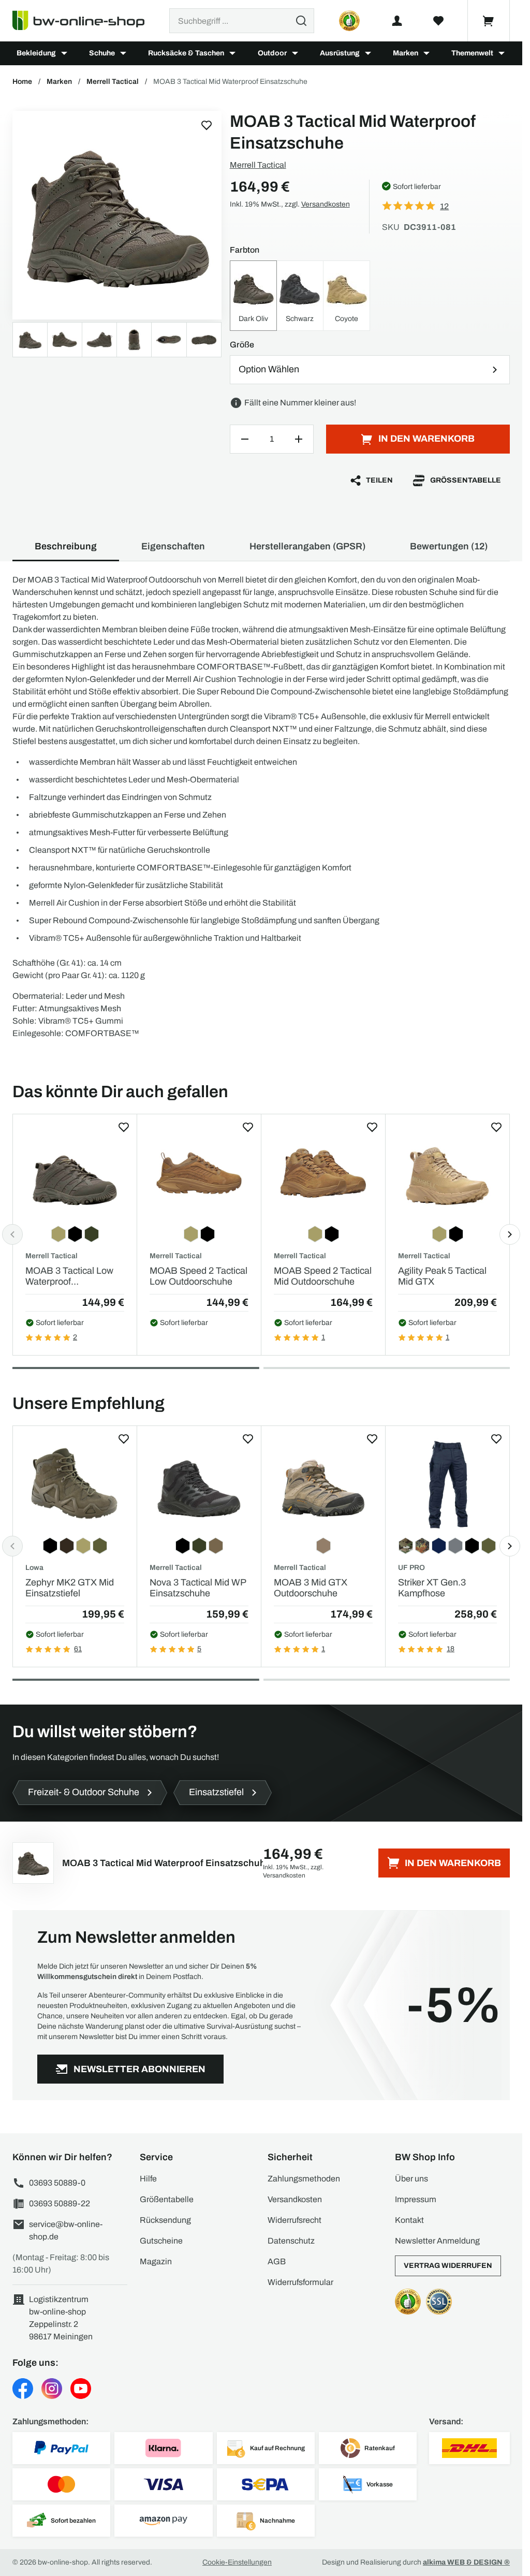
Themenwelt (472, 53)
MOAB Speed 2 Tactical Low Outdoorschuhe (198, 1276)
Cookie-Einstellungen (237, 2562)
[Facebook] (23, 2389)
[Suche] (301, 21)
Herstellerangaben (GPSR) (307, 546)
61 (78, 1649)
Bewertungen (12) (449, 546)
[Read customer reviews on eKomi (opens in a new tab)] (349, 21)
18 (451, 1649)
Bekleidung (36, 53)
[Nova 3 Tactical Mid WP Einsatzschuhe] (199, 1485)
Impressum (416, 2199)
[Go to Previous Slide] (12, 1234)
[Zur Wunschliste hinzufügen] (207, 125)
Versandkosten (326, 204)
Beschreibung (66, 546)
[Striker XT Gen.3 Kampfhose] (447, 1485)
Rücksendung (165, 2220)
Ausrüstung (340, 53)
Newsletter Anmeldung (437, 2241)
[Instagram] (52, 2389)
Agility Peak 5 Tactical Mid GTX (442, 1276)
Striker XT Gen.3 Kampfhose (432, 1588)
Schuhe (102, 53)
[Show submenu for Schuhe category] (123, 53)
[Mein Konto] (397, 21)
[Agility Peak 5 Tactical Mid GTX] (447, 1173)
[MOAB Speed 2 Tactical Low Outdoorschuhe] (199, 1173)
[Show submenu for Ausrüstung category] (368, 53)
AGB (277, 2261)
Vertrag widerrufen (448, 2266)
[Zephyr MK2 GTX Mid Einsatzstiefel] (75, 1485)
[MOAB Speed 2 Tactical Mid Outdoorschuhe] (323, 1173)
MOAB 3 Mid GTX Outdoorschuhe (311, 1588)
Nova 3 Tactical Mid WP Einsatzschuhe (198, 1588)
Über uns (411, 2179)
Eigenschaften (173, 546)
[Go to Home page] (85, 21)
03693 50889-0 (57, 2183)
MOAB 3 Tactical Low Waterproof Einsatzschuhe (69, 1277)
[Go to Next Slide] (510, 1234)
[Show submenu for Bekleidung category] (64, 53)
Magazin (156, 2261)
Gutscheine (161, 2241)
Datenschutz (291, 2241)
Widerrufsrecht (295, 2220)
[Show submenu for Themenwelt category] (502, 53)
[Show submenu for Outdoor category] (295, 53)
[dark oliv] (117, 215)
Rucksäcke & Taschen (186, 53)
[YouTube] (81, 2389)
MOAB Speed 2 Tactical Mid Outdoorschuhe (323, 1276)
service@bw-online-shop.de (66, 2230)
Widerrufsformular (300, 2282)
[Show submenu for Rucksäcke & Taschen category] (232, 53)
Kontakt (409, 2220)
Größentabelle (466, 480)
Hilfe (148, 2179)
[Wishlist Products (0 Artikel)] (438, 21)
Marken (406, 53)
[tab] (136, 1368)
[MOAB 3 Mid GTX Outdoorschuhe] (323, 1485)
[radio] (253, 296)
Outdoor (272, 53)
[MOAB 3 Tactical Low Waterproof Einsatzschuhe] (75, 1173)
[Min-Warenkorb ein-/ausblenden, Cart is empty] (489, 21)
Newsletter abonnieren (139, 2069)
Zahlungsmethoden (304, 2179)
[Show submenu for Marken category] (426, 53)
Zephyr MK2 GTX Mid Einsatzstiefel (70, 1588)
